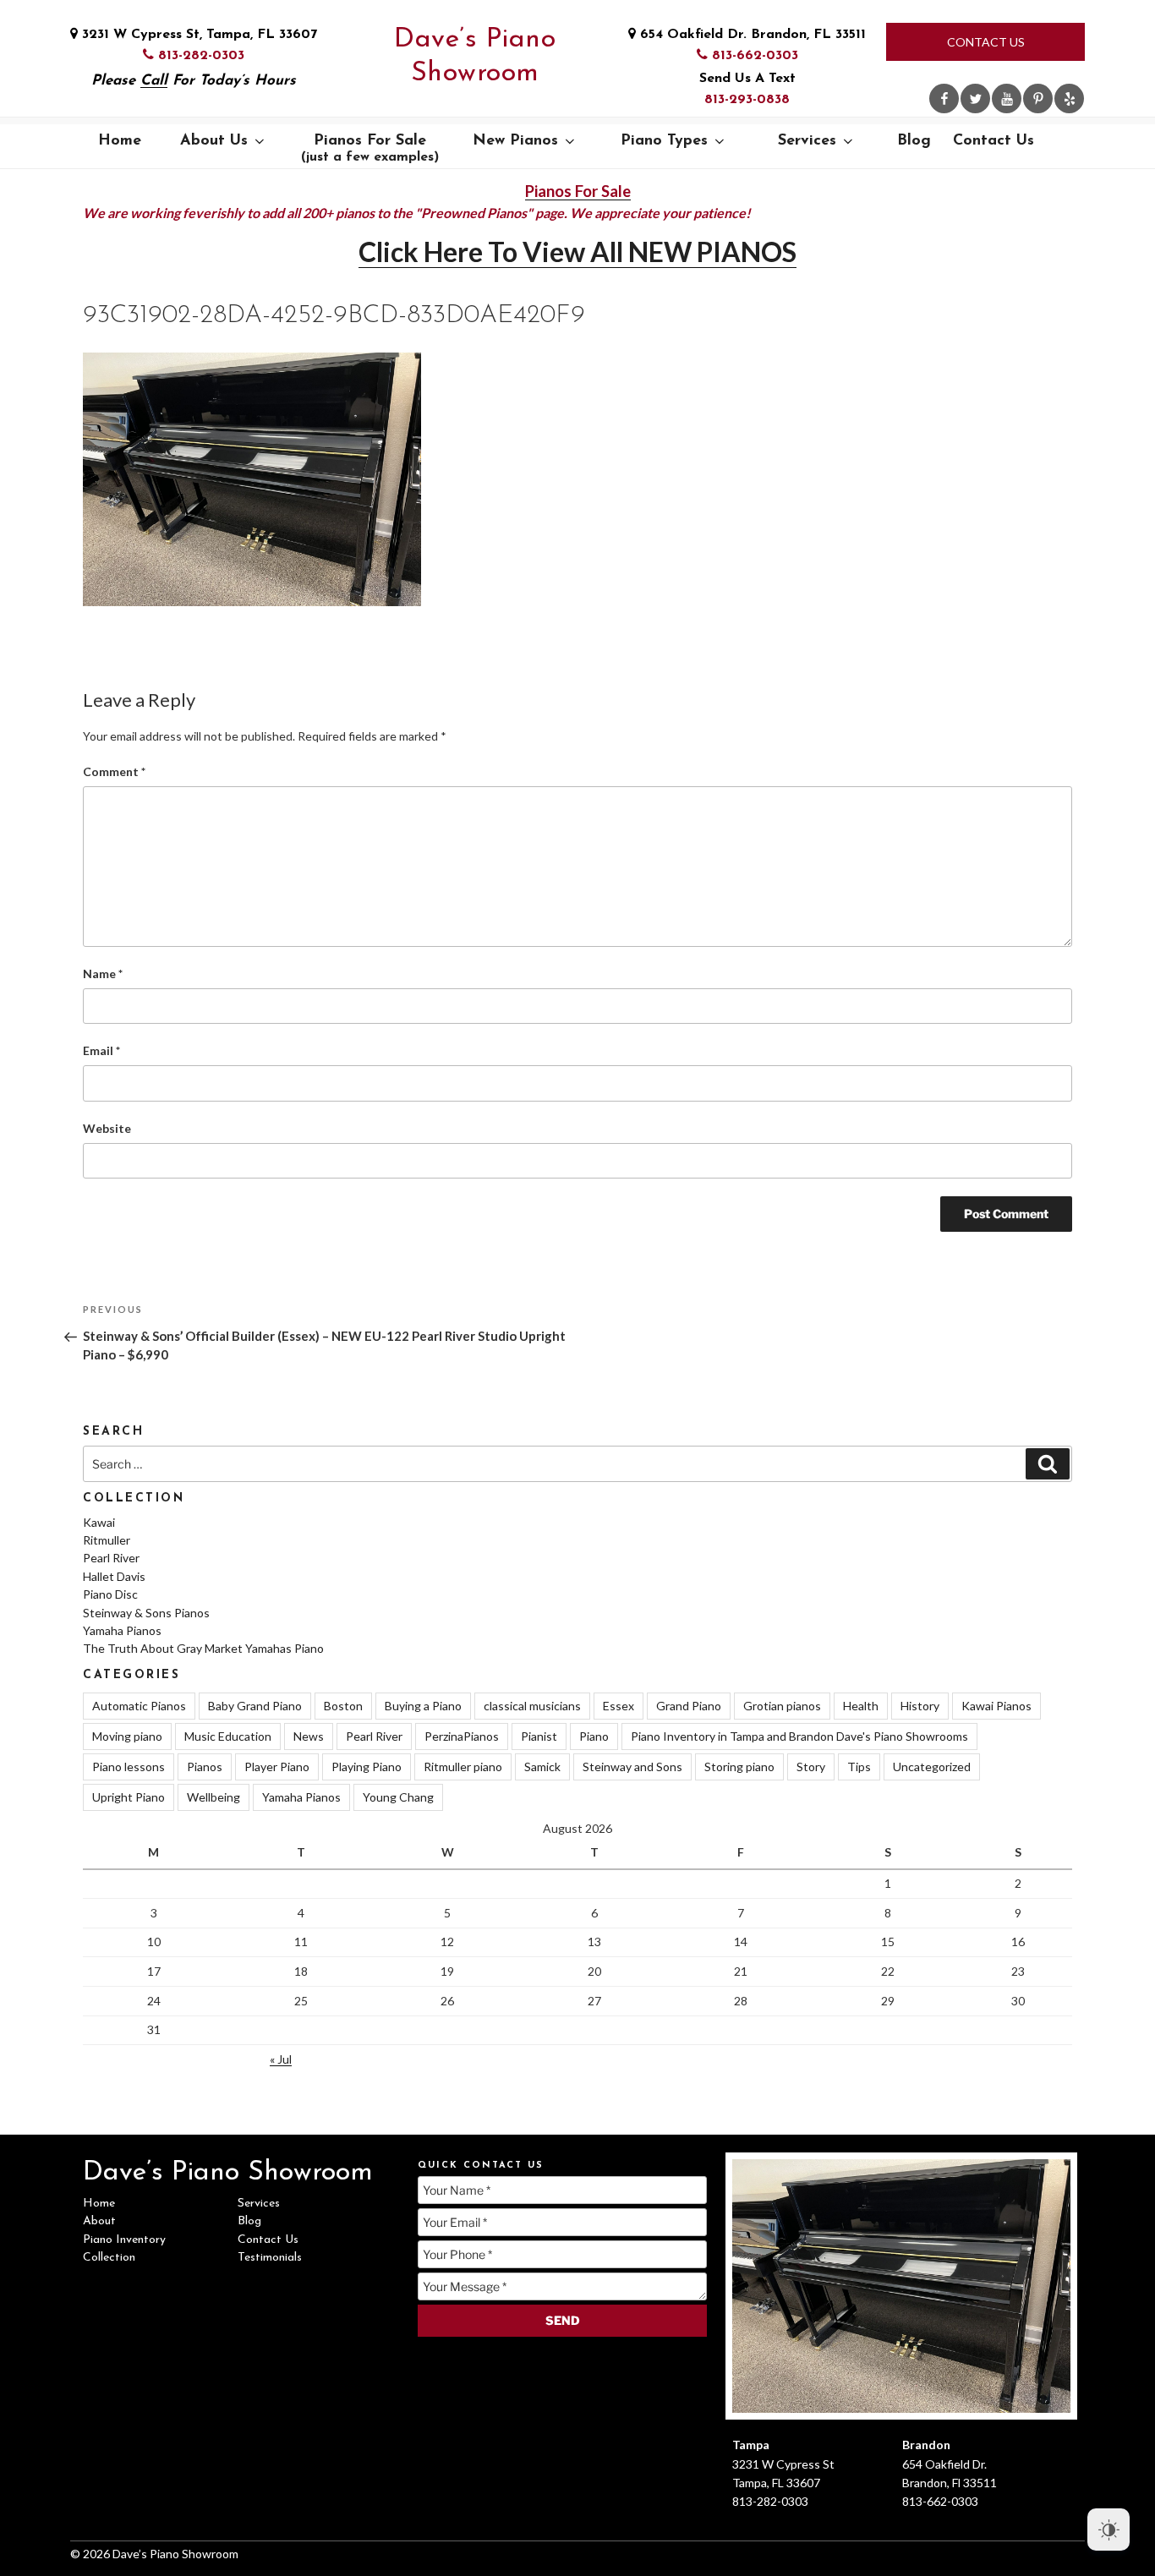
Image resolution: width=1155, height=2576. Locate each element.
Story (811, 1767)
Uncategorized (932, 1767)
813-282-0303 (199, 56)
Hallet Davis (114, 1576)
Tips (859, 1767)
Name (103, 974)
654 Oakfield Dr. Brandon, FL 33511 (751, 35)
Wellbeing (213, 1797)
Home (120, 141)
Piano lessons (129, 1767)
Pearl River (111, 1558)
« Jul (281, 2059)
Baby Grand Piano (255, 1706)
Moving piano (127, 1736)
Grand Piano (689, 1706)
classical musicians (532, 1706)
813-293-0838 (747, 100)
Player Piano (277, 1767)
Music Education (228, 1736)
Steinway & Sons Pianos (146, 1613)
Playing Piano (367, 1767)
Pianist (539, 1736)
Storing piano (739, 1767)
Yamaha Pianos (122, 1630)
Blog (914, 141)
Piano (594, 1736)
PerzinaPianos (462, 1736)
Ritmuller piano (463, 1767)
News (309, 1736)
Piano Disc (110, 1594)
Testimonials (270, 2258)
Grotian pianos (782, 1706)
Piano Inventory (124, 2240)
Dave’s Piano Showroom (475, 57)
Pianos (205, 1767)
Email (101, 1050)
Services (807, 141)
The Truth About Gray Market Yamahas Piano (203, 1648)
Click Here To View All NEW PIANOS (577, 252)
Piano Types (664, 141)
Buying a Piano (423, 1706)
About (99, 2221)
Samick (542, 1767)
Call (154, 81)
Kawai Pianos (996, 1706)
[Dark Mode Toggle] (1108, 2530)
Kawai (99, 1522)
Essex (619, 1706)
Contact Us (986, 42)
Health (861, 1706)
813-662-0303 (753, 56)
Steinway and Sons (632, 1767)
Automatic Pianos (139, 1706)
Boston (343, 1706)
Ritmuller (107, 1540)
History (920, 1706)
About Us (214, 141)
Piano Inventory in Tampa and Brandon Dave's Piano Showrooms (799, 1736)
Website (107, 1128)
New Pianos (515, 141)
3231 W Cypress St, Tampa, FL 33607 (197, 35)
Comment (114, 771)
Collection (109, 2258)
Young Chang (398, 1797)
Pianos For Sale (370, 149)
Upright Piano (129, 1797)
